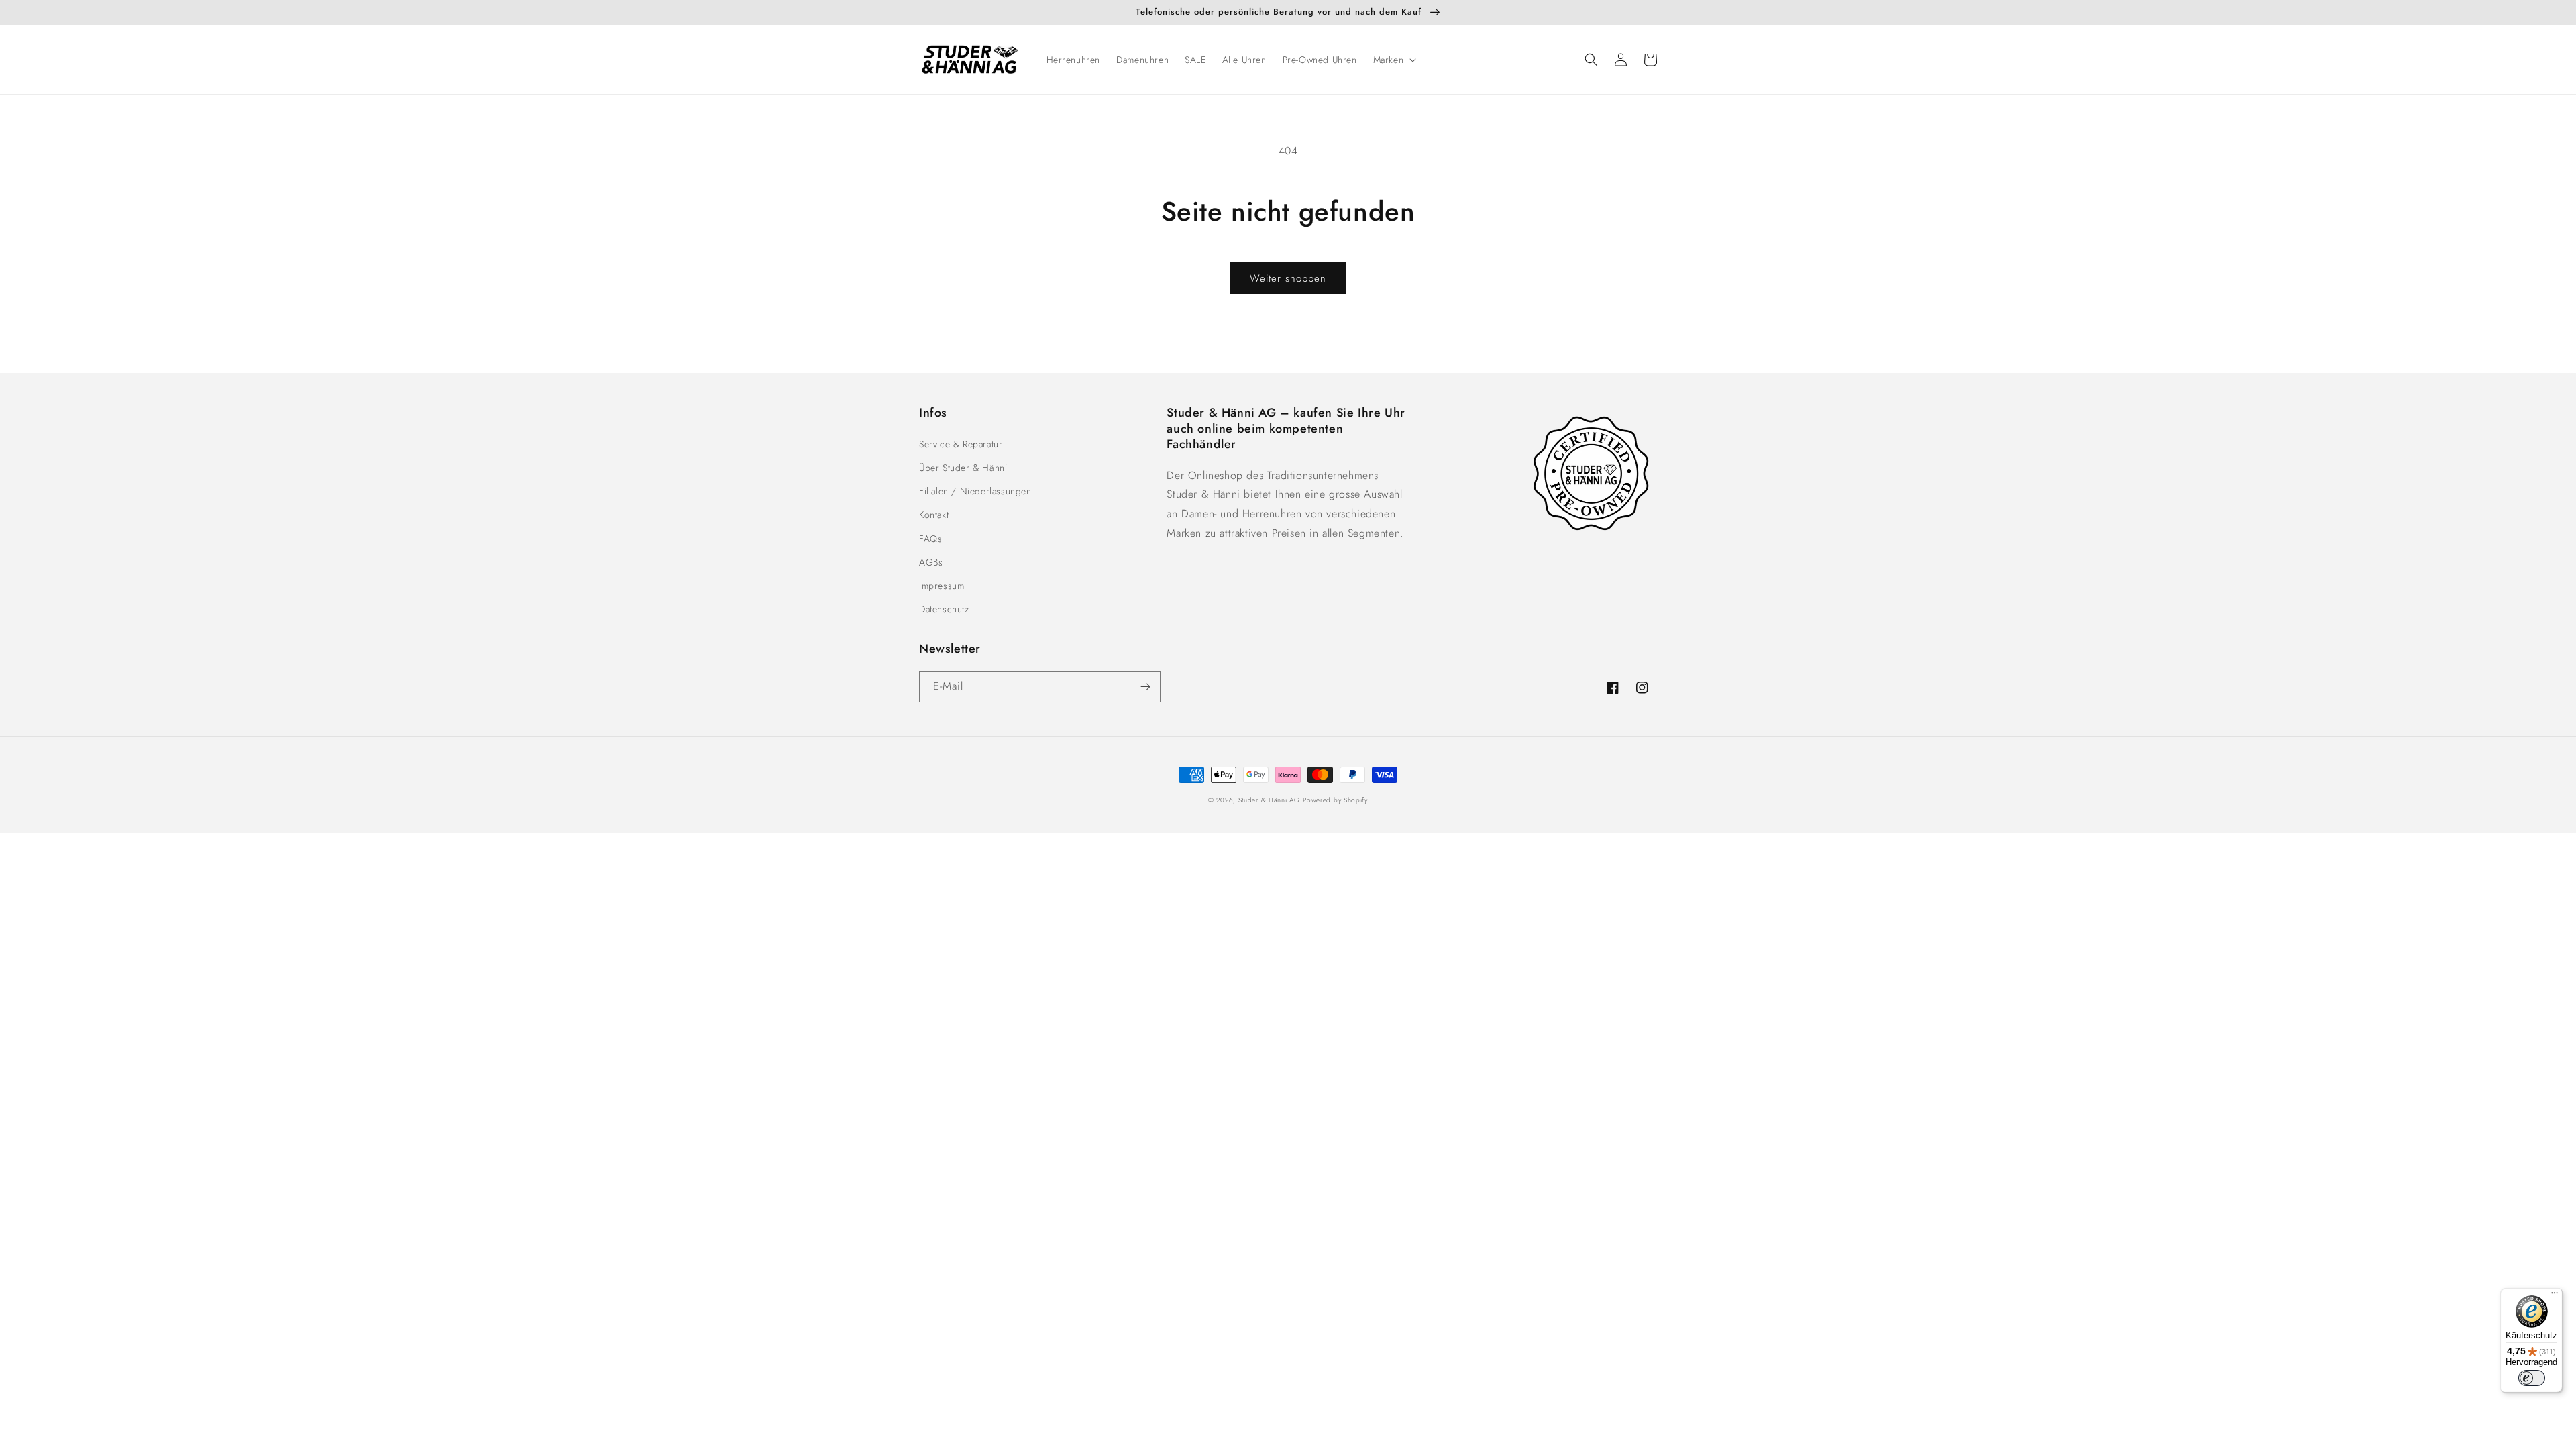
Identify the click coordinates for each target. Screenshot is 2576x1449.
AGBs (931, 562)
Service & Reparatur (961, 444)
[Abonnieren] (1145, 687)
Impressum (942, 586)
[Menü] (2555, 1296)
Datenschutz (944, 609)
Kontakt (934, 515)
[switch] (2532, 1378)
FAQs (930, 539)
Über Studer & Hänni (963, 468)
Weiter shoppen (1288, 278)
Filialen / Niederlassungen (975, 491)
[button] (1394, 60)
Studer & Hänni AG (1269, 800)
